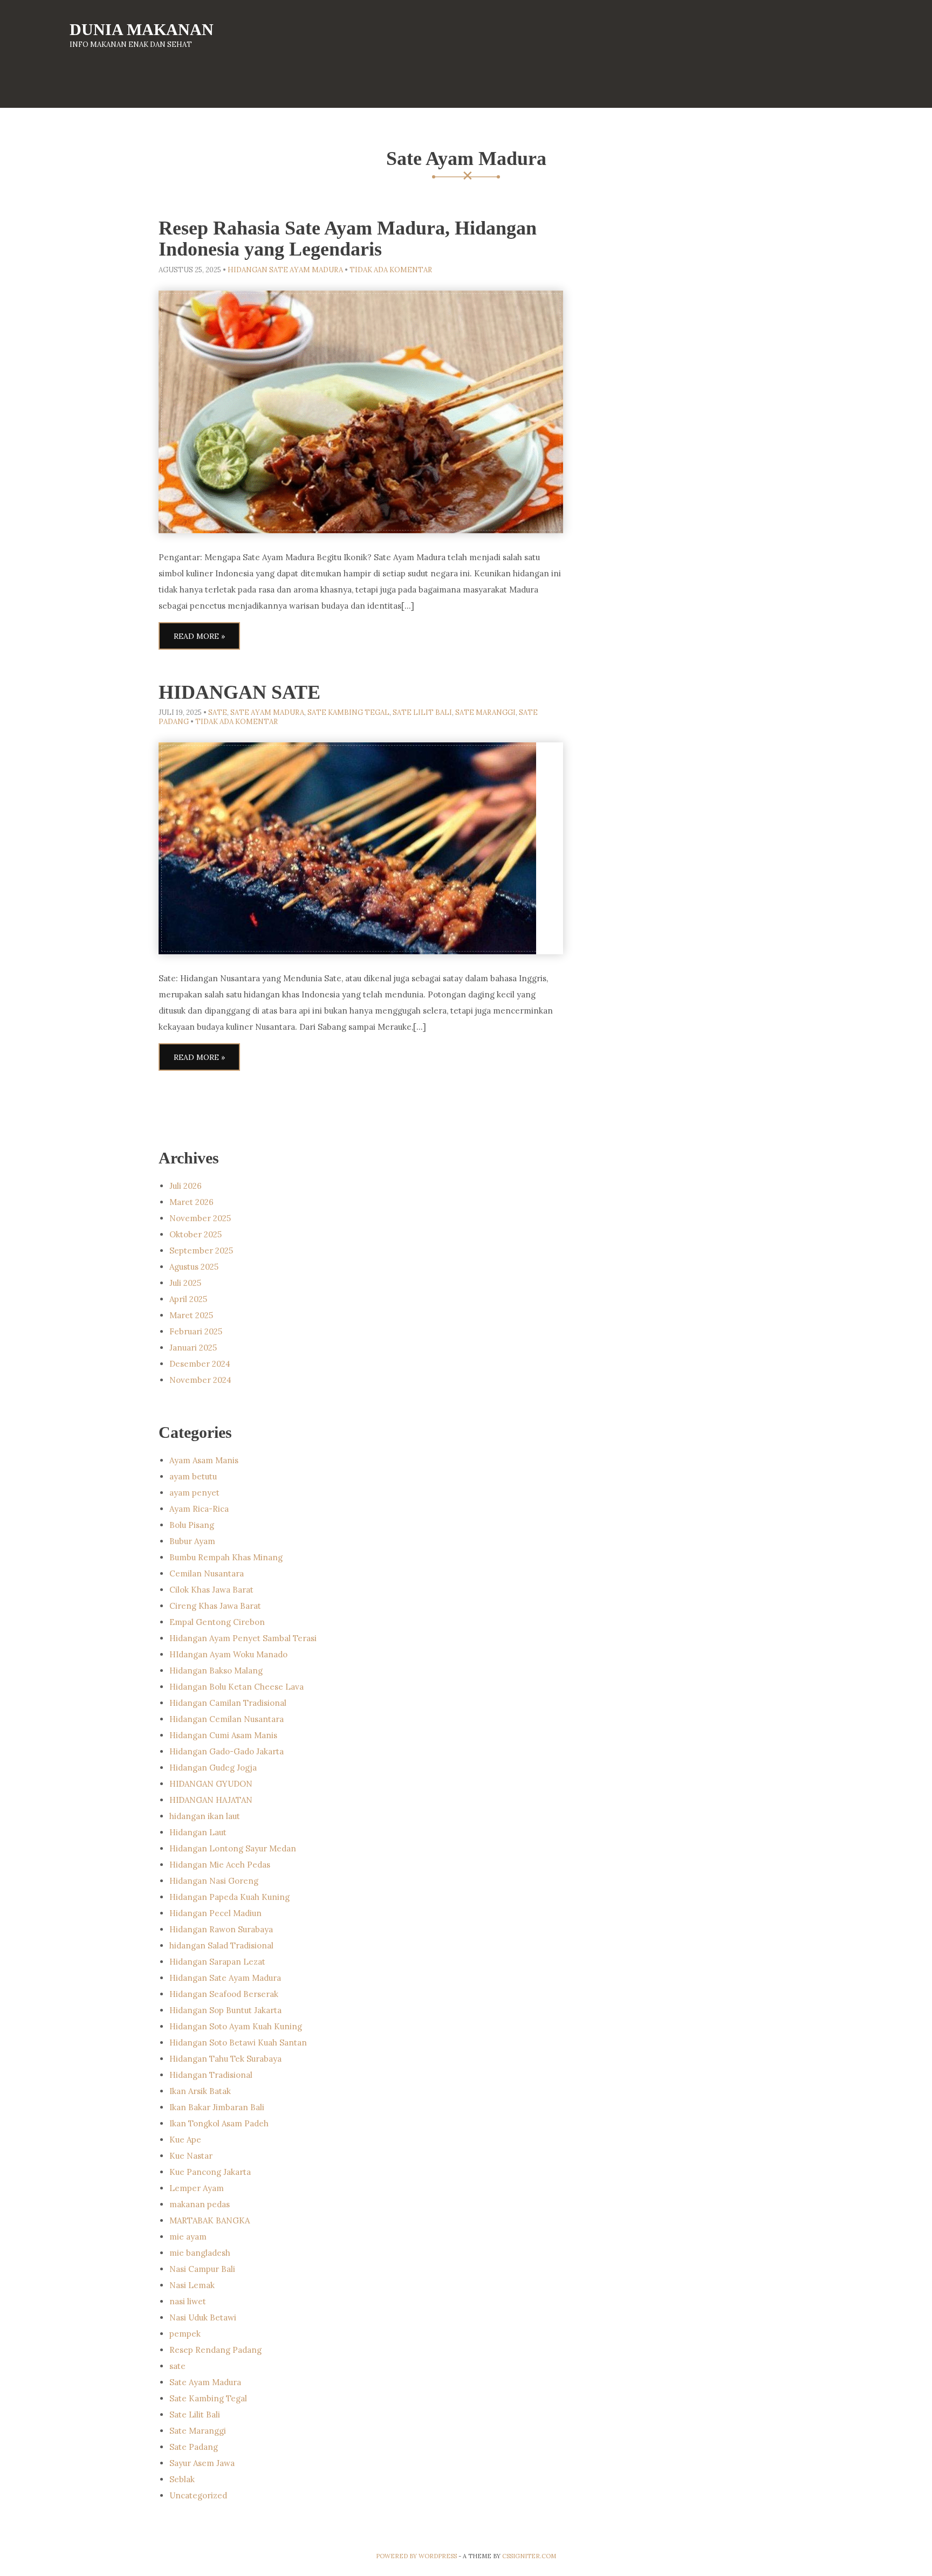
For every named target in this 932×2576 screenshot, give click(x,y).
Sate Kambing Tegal (348, 712)
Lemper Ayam (197, 2188)
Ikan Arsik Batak (200, 2091)
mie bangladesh (200, 2253)
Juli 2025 (185, 1283)
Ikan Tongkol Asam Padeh (219, 2123)
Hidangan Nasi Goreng (214, 1881)
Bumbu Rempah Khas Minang (226, 1557)
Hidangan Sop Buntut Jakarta (225, 2010)
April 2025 (188, 1299)
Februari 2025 (196, 1331)
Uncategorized (198, 2495)
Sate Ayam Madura (267, 712)
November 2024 (200, 1380)
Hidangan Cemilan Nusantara (227, 1719)
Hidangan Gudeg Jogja (213, 1768)
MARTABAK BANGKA (210, 2220)
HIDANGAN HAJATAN (211, 1800)
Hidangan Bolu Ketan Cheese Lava (237, 1687)
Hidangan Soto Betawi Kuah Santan (238, 2043)
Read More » (199, 636)
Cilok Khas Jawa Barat (211, 1590)
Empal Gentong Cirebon (217, 1622)
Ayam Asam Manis (204, 1460)
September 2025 (201, 1251)
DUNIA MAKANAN (142, 29)
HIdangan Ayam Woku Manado (228, 1654)
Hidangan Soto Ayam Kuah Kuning (236, 2026)
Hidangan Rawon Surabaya (221, 1929)
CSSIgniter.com (529, 2556)
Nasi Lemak (192, 2285)
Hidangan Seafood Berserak (224, 1994)
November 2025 (200, 1218)
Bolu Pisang (192, 1525)
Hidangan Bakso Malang (216, 1671)
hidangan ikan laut (205, 1816)
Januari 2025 (193, 1348)
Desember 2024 (200, 1364)
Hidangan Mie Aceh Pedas (220, 1865)
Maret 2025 (191, 1315)
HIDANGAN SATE (239, 692)
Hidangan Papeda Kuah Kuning (229, 1897)
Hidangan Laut (198, 1832)
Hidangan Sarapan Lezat (217, 1962)
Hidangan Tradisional (211, 2075)
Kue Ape (185, 2140)
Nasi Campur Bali (202, 2269)
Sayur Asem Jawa (202, 2463)
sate (218, 712)
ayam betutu (193, 1476)
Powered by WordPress (416, 2556)
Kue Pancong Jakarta (210, 2172)
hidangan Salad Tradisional (221, 1945)
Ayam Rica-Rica (199, 1509)
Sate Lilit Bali (422, 712)
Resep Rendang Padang (215, 2350)
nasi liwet (188, 2301)
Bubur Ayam (192, 1541)
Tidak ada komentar (391, 270)
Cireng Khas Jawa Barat (215, 1606)
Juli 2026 (186, 1186)
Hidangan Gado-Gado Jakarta (227, 1751)
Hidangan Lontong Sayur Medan (233, 1848)
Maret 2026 (191, 1202)
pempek (185, 2334)
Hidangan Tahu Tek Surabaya (225, 2059)
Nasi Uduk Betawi (203, 2317)
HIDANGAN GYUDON (211, 1784)
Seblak (182, 2479)
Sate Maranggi (485, 712)
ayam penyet (194, 1493)
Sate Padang (194, 2447)
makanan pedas (200, 2204)
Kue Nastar (191, 2156)
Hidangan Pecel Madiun (215, 1913)
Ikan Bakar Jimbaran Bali (217, 2107)
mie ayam (188, 2237)
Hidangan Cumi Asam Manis (223, 1735)
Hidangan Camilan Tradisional (228, 1703)
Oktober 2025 (196, 1234)
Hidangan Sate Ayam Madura (285, 270)
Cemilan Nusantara (207, 1573)
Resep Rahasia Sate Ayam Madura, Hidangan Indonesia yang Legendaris (348, 239)
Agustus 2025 (194, 1267)
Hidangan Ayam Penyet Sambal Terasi (243, 1638)
